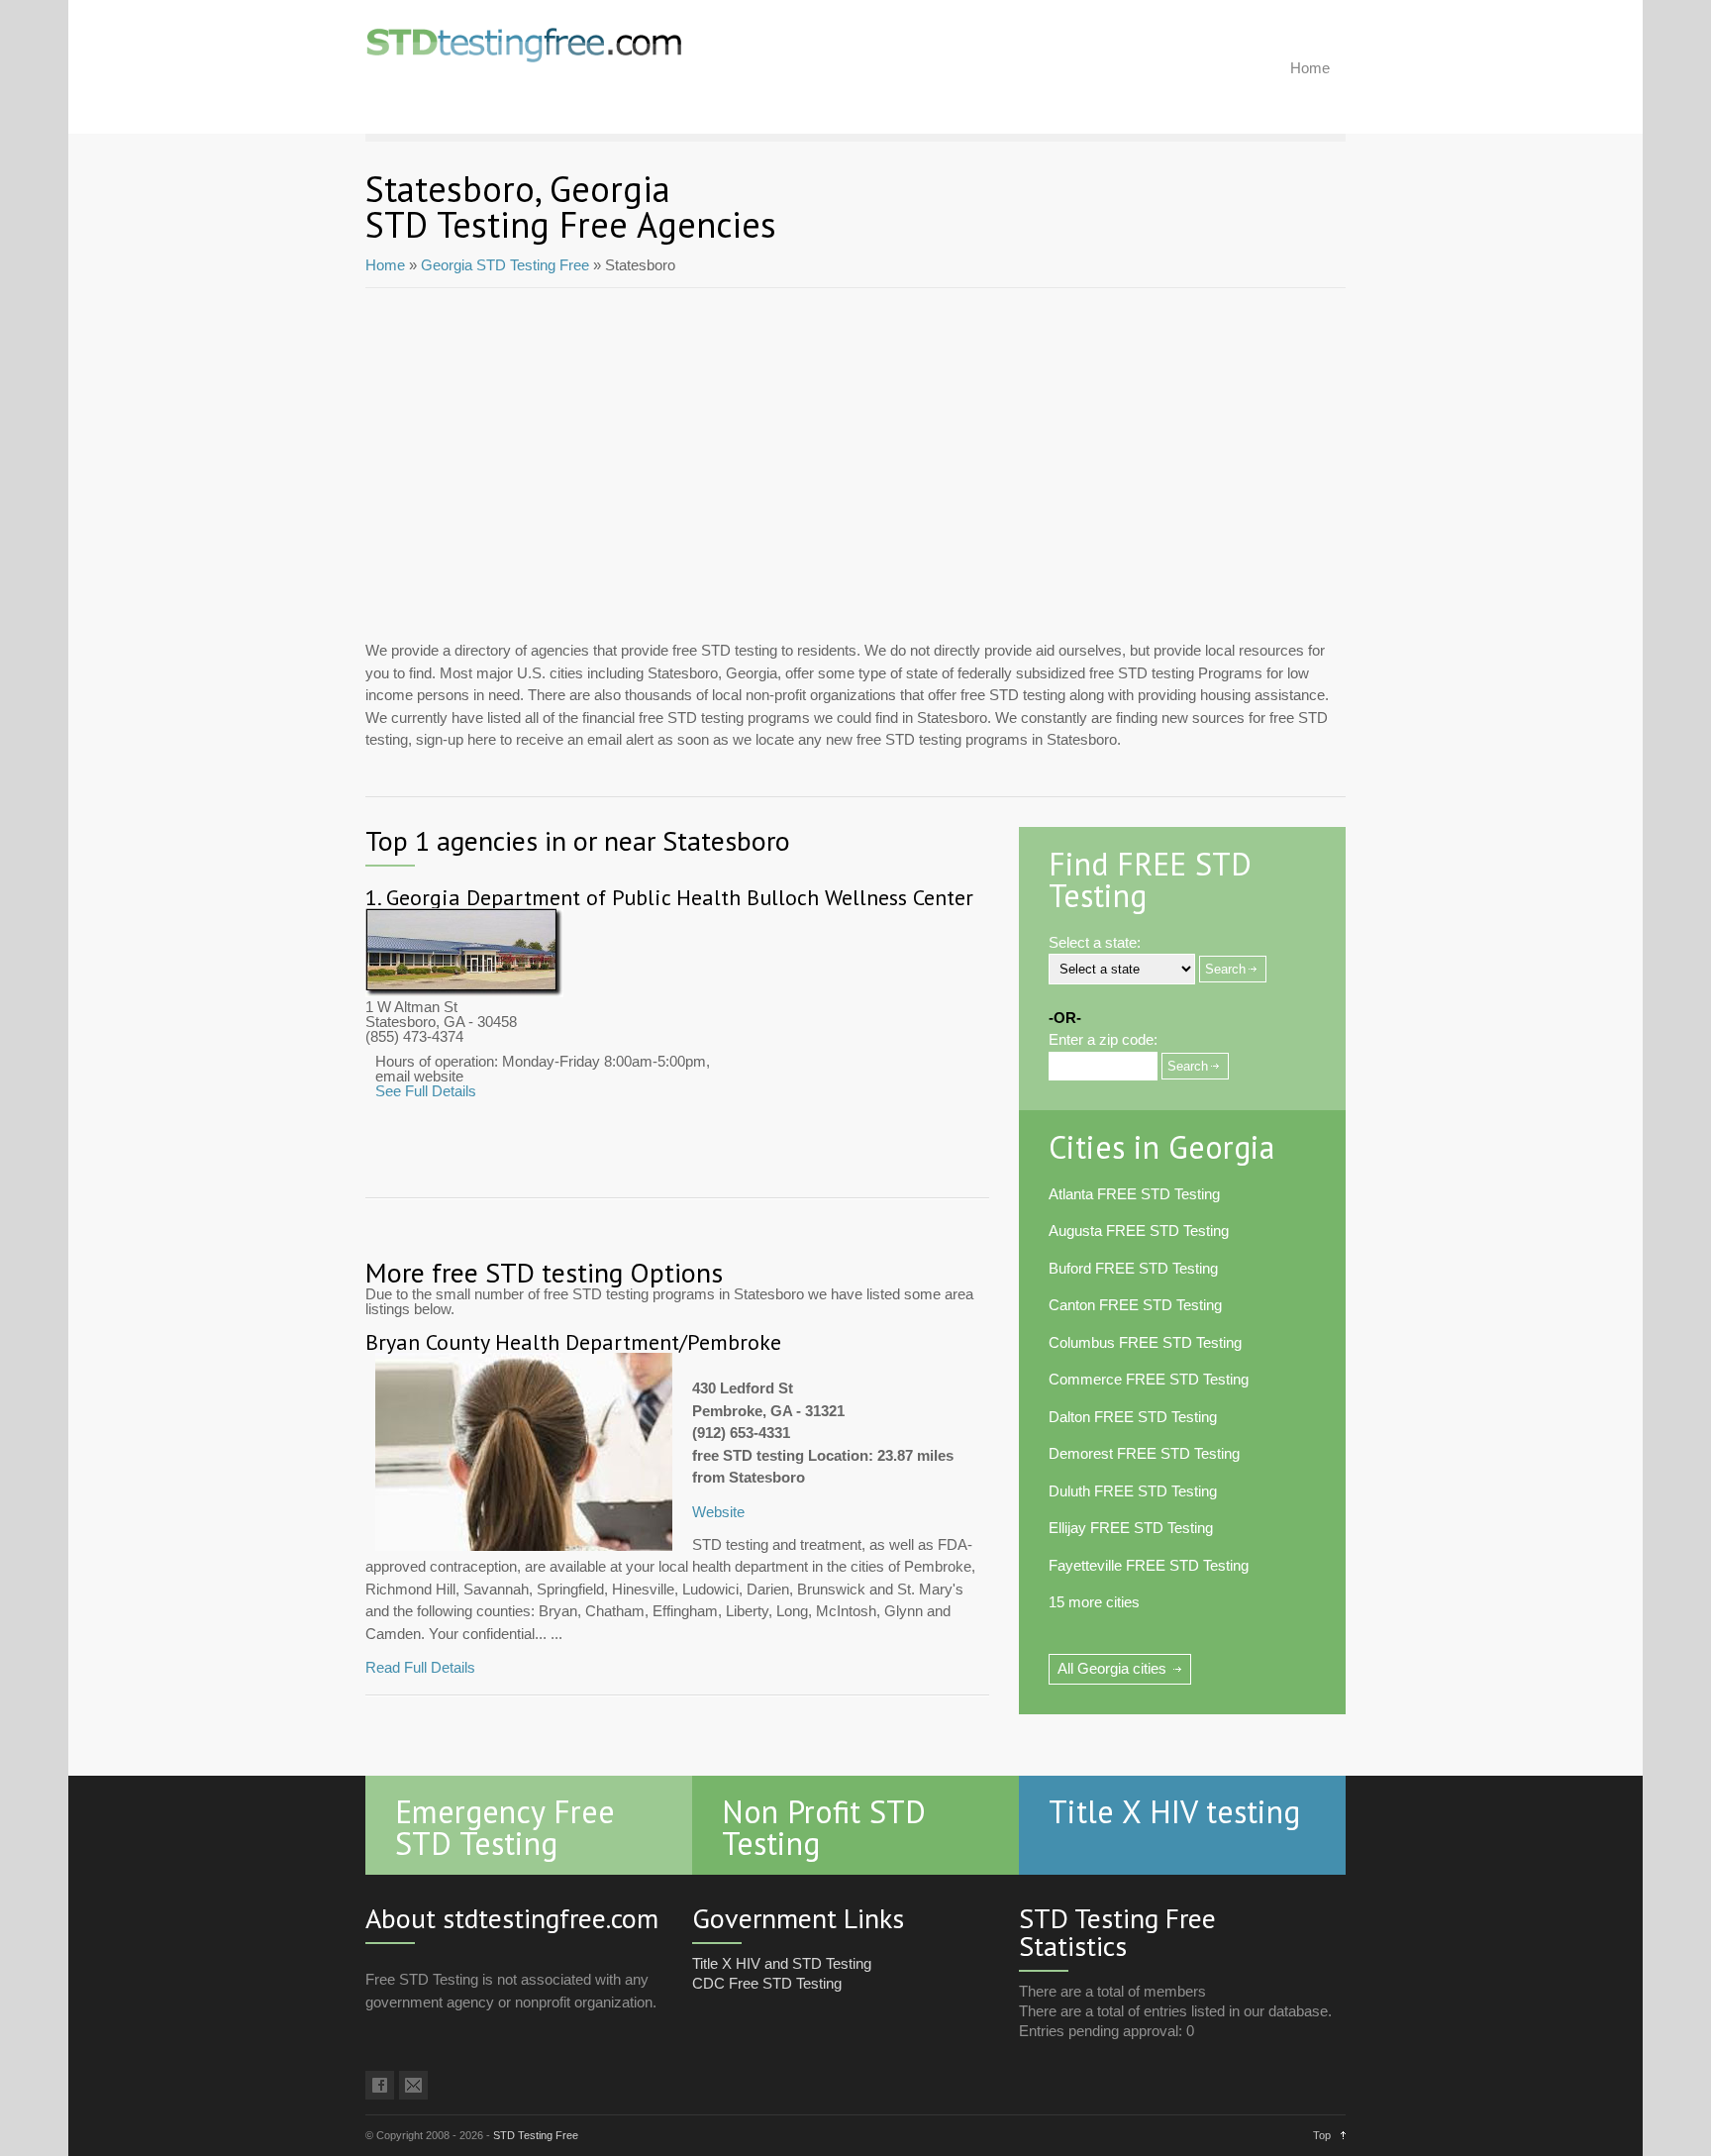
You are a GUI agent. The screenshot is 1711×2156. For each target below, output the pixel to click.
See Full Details (426, 1091)
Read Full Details (420, 1667)
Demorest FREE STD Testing (1144, 1453)
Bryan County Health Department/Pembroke (573, 1342)
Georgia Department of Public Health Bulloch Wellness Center (680, 897)
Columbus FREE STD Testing (1145, 1342)
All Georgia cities (1112, 1668)
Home (1310, 68)
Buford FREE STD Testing (1133, 1268)
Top (1322, 2135)
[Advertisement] (855, 457)
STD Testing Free (536, 2135)
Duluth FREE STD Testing (1133, 1491)
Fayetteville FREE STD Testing (1149, 1565)
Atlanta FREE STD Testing (1134, 1194)
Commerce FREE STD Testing (1149, 1379)
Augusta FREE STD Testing (1139, 1231)
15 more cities (1094, 1602)
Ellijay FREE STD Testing (1131, 1528)
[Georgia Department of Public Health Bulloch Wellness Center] (464, 992)
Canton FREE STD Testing (1135, 1305)
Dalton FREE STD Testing (1133, 1417)
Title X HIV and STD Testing (782, 1963)
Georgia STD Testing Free (505, 265)
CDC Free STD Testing (767, 1983)
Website (718, 1512)
